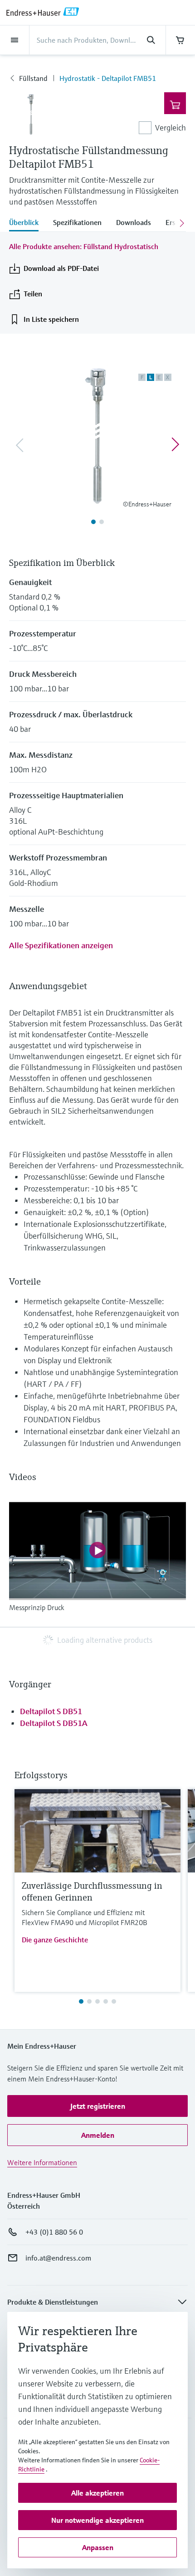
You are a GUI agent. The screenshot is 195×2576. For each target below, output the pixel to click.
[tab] (27, 223)
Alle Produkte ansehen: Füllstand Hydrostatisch (84, 246)
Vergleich (171, 128)
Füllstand (33, 78)
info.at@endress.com (58, 2258)
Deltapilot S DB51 (51, 1711)
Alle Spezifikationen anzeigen (61, 945)
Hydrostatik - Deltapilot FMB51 (108, 78)
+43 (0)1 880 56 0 (54, 2232)
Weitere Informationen (42, 2162)
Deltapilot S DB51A (54, 1723)
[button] (97, 2106)
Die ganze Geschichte (55, 1940)
